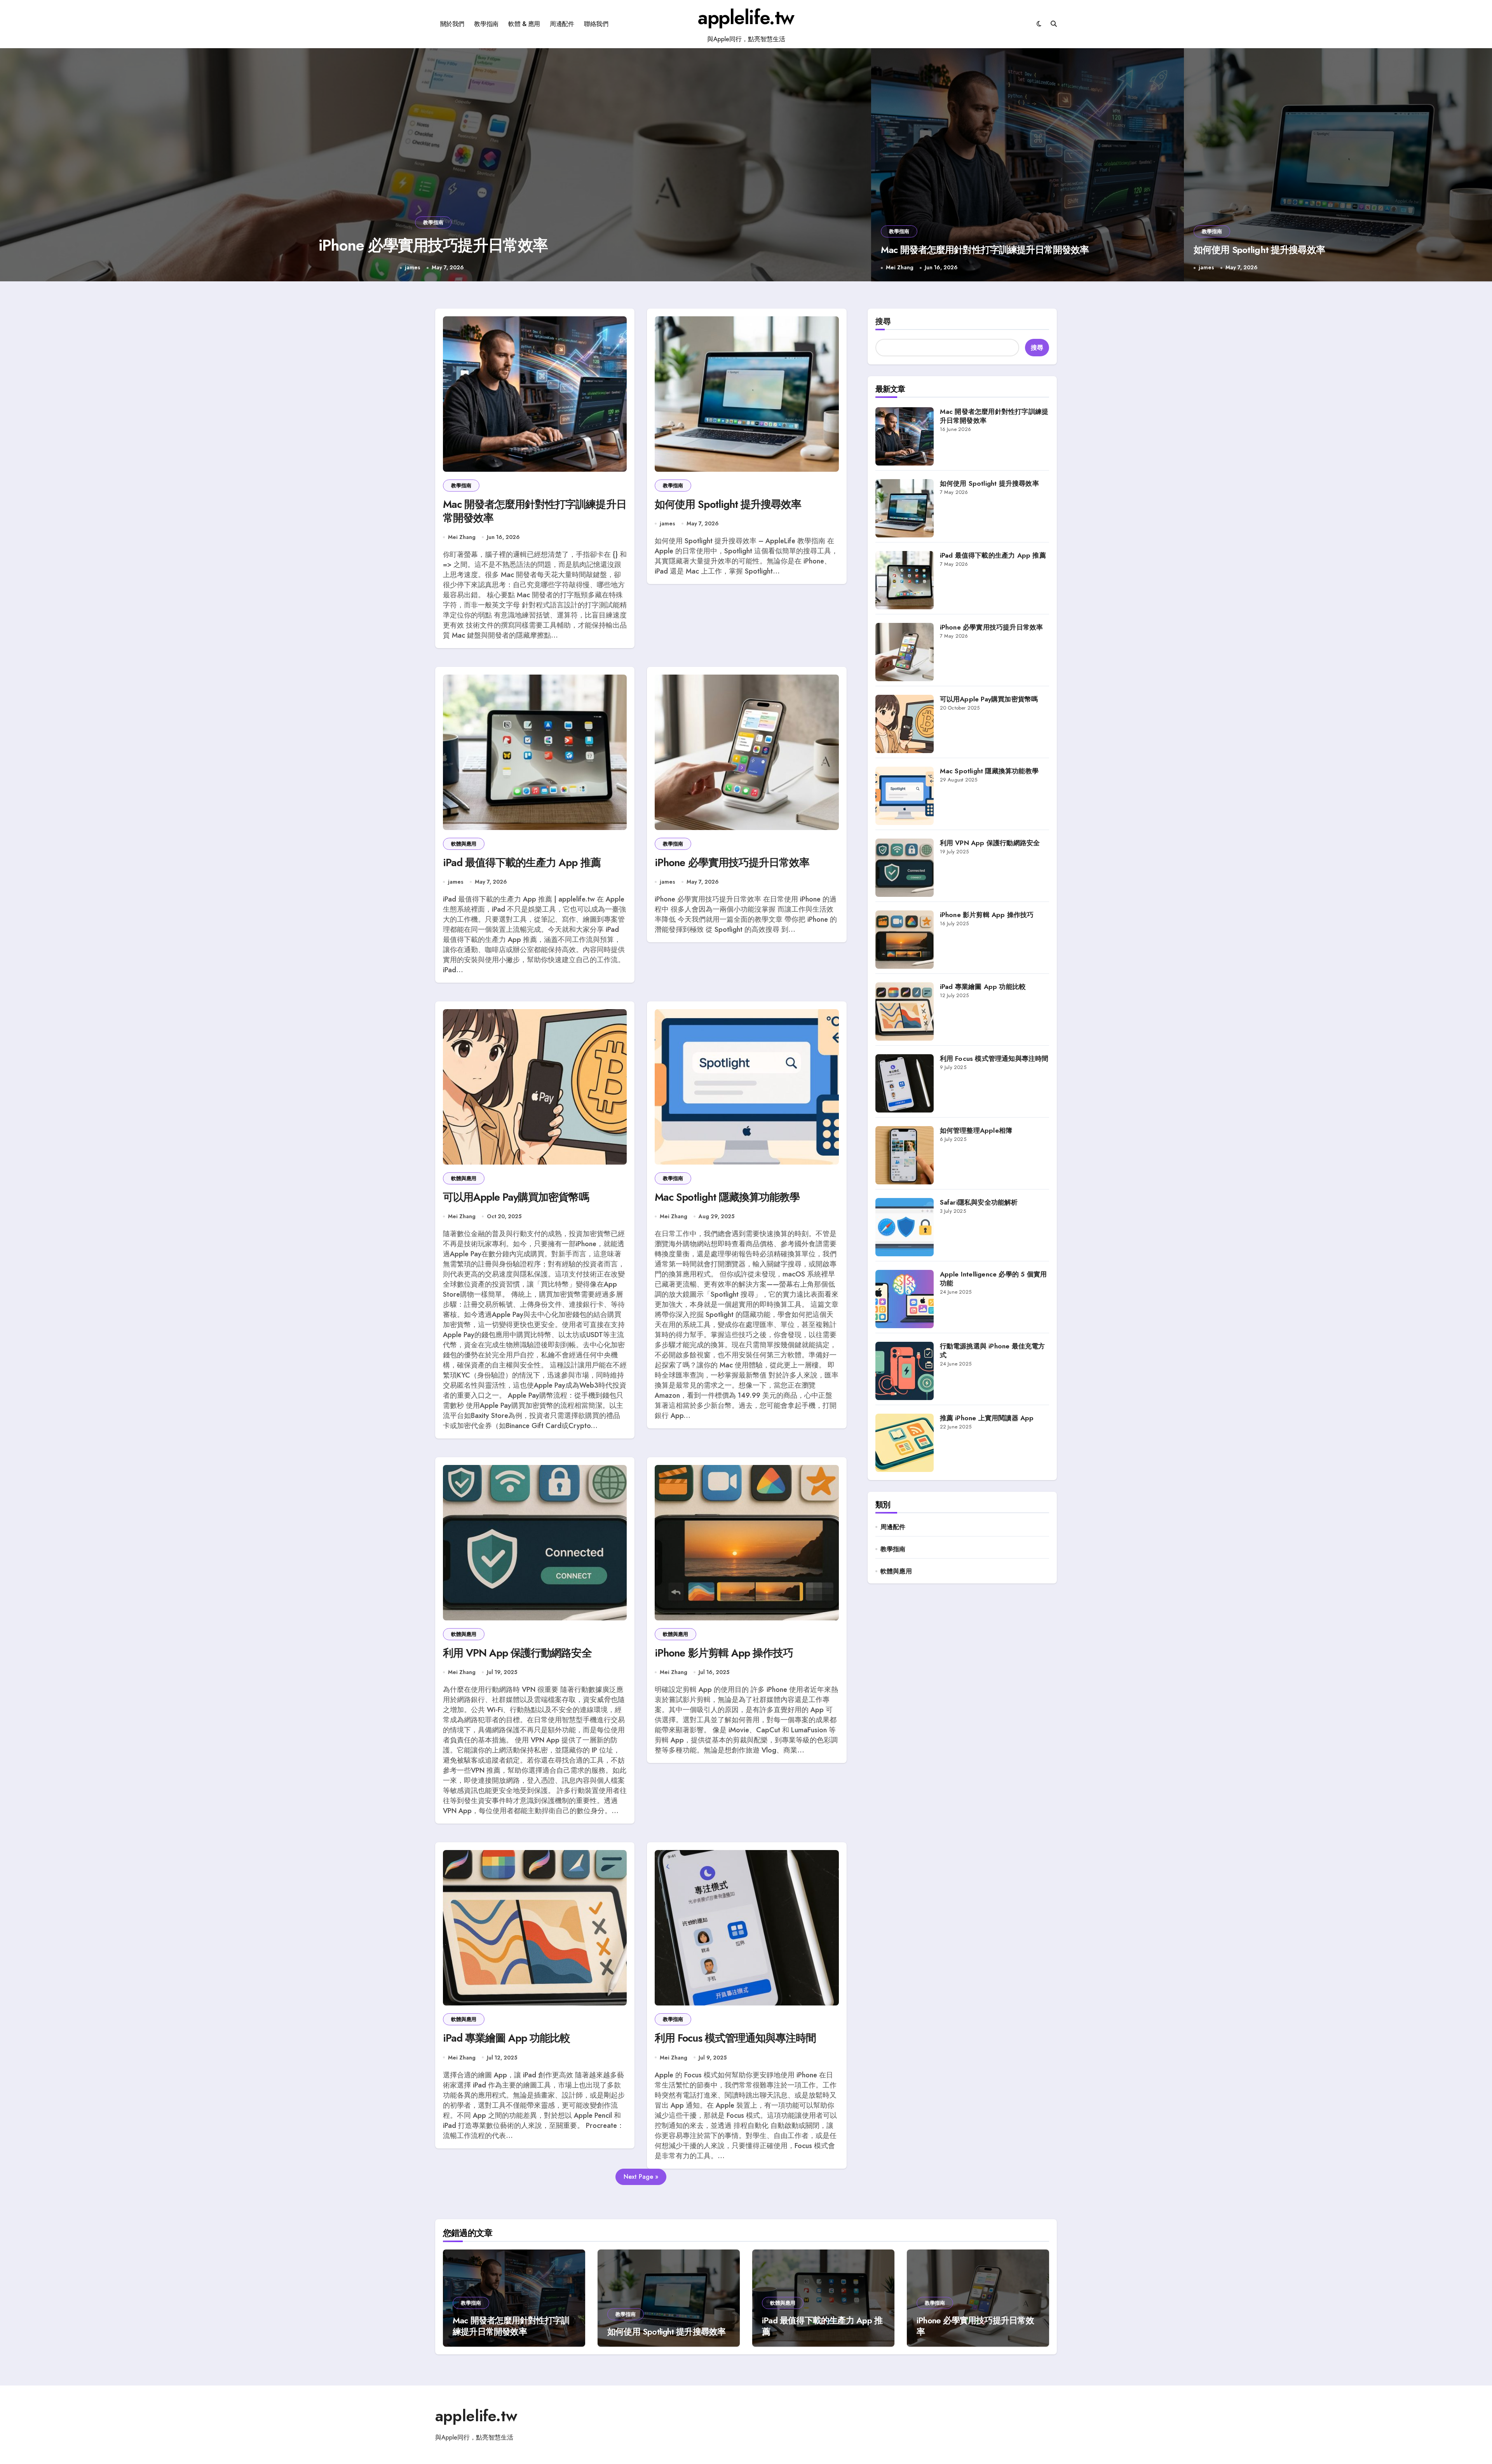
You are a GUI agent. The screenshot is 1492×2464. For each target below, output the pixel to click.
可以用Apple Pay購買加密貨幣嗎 (516, 1197)
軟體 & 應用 (524, 24)
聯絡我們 (596, 24)
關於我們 (452, 24)
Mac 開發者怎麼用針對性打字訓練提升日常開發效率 (433, 245)
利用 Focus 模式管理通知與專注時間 (735, 2038)
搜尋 (883, 322)
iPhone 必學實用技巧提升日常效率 (732, 862)
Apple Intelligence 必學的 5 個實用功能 (994, 1279)
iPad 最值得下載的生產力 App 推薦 (522, 862)
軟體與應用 (464, 844)
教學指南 (486, 24)
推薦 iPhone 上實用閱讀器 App (987, 1418)
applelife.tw (746, 17)
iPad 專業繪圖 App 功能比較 (507, 2038)
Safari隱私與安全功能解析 (979, 1202)
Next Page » (641, 2177)
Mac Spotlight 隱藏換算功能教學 (727, 1197)
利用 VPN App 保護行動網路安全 (517, 1653)
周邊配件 (562, 24)
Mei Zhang (412, 268)
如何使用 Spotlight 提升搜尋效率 (1259, 250)
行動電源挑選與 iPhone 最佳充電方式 (993, 1351)
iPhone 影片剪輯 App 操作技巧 (724, 1653)
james (1206, 268)
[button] (858, 166)
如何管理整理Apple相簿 (976, 1130)
